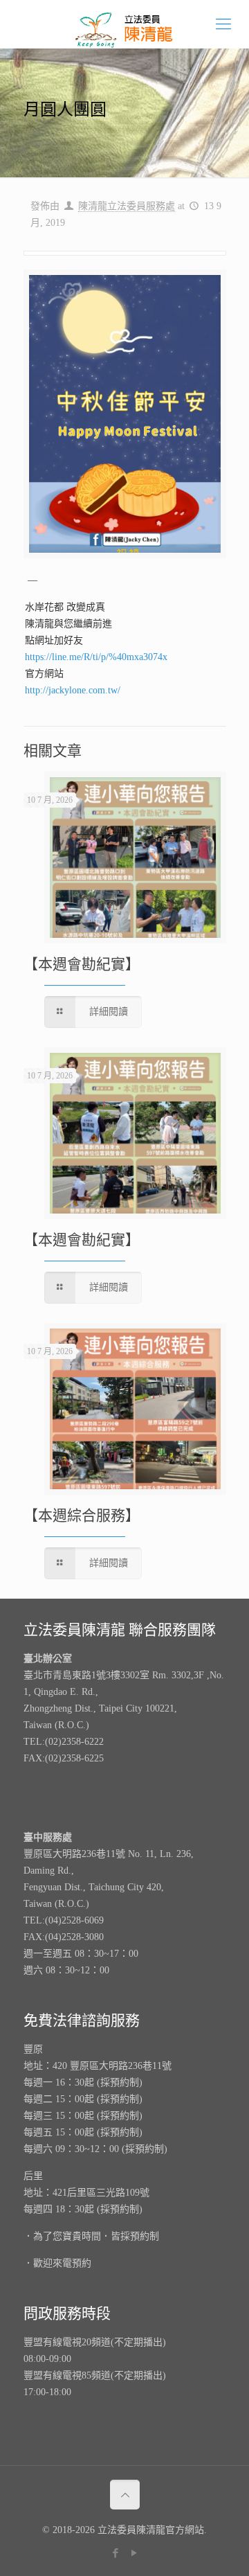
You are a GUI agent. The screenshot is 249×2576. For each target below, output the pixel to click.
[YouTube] (134, 2553)
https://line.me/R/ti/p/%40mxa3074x (96, 657)
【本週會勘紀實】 (82, 964)
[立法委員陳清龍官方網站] (124, 24)
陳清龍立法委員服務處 (127, 206)
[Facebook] (115, 2553)
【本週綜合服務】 (82, 1516)
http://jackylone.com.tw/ (73, 690)
